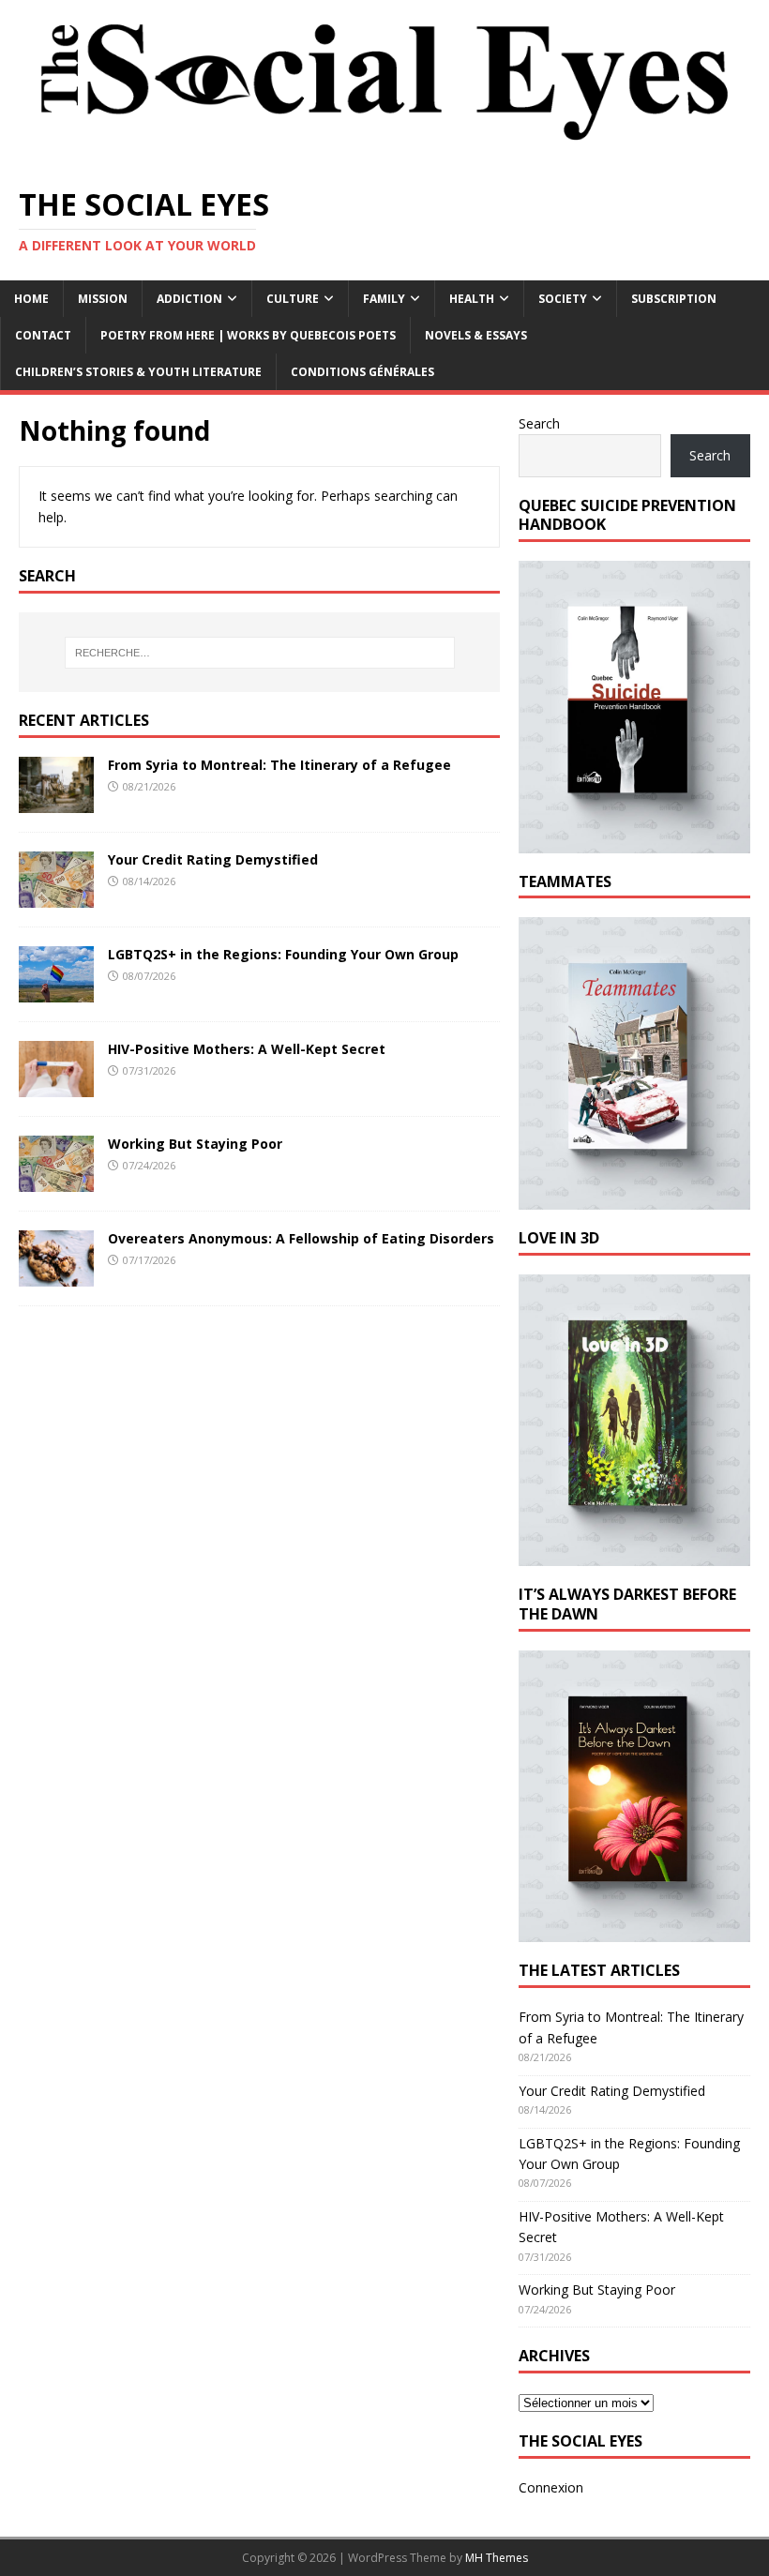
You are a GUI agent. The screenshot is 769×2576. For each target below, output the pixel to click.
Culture (293, 299)
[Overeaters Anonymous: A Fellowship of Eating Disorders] (56, 1276)
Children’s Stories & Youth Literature (138, 372)
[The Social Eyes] (384, 155)
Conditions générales (362, 372)
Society (563, 299)
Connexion (551, 2487)
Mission (103, 299)
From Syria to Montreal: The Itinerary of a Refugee (279, 765)
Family (384, 299)
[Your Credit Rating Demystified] (56, 897)
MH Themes (497, 2558)
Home (31, 299)
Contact (43, 335)
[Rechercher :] (260, 653)
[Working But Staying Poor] (56, 1181)
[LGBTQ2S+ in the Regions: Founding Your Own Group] (56, 992)
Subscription (674, 299)
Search (539, 423)
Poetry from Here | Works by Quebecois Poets (248, 335)
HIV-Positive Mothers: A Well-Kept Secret (247, 1049)
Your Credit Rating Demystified (213, 859)
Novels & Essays (476, 335)
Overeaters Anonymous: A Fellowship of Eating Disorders (301, 1238)
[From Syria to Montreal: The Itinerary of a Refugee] (56, 802)
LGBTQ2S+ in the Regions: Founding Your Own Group (283, 954)
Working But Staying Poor (195, 1144)
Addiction (189, 299)
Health (472, 299)
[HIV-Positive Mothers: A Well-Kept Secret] (56, 1086)
